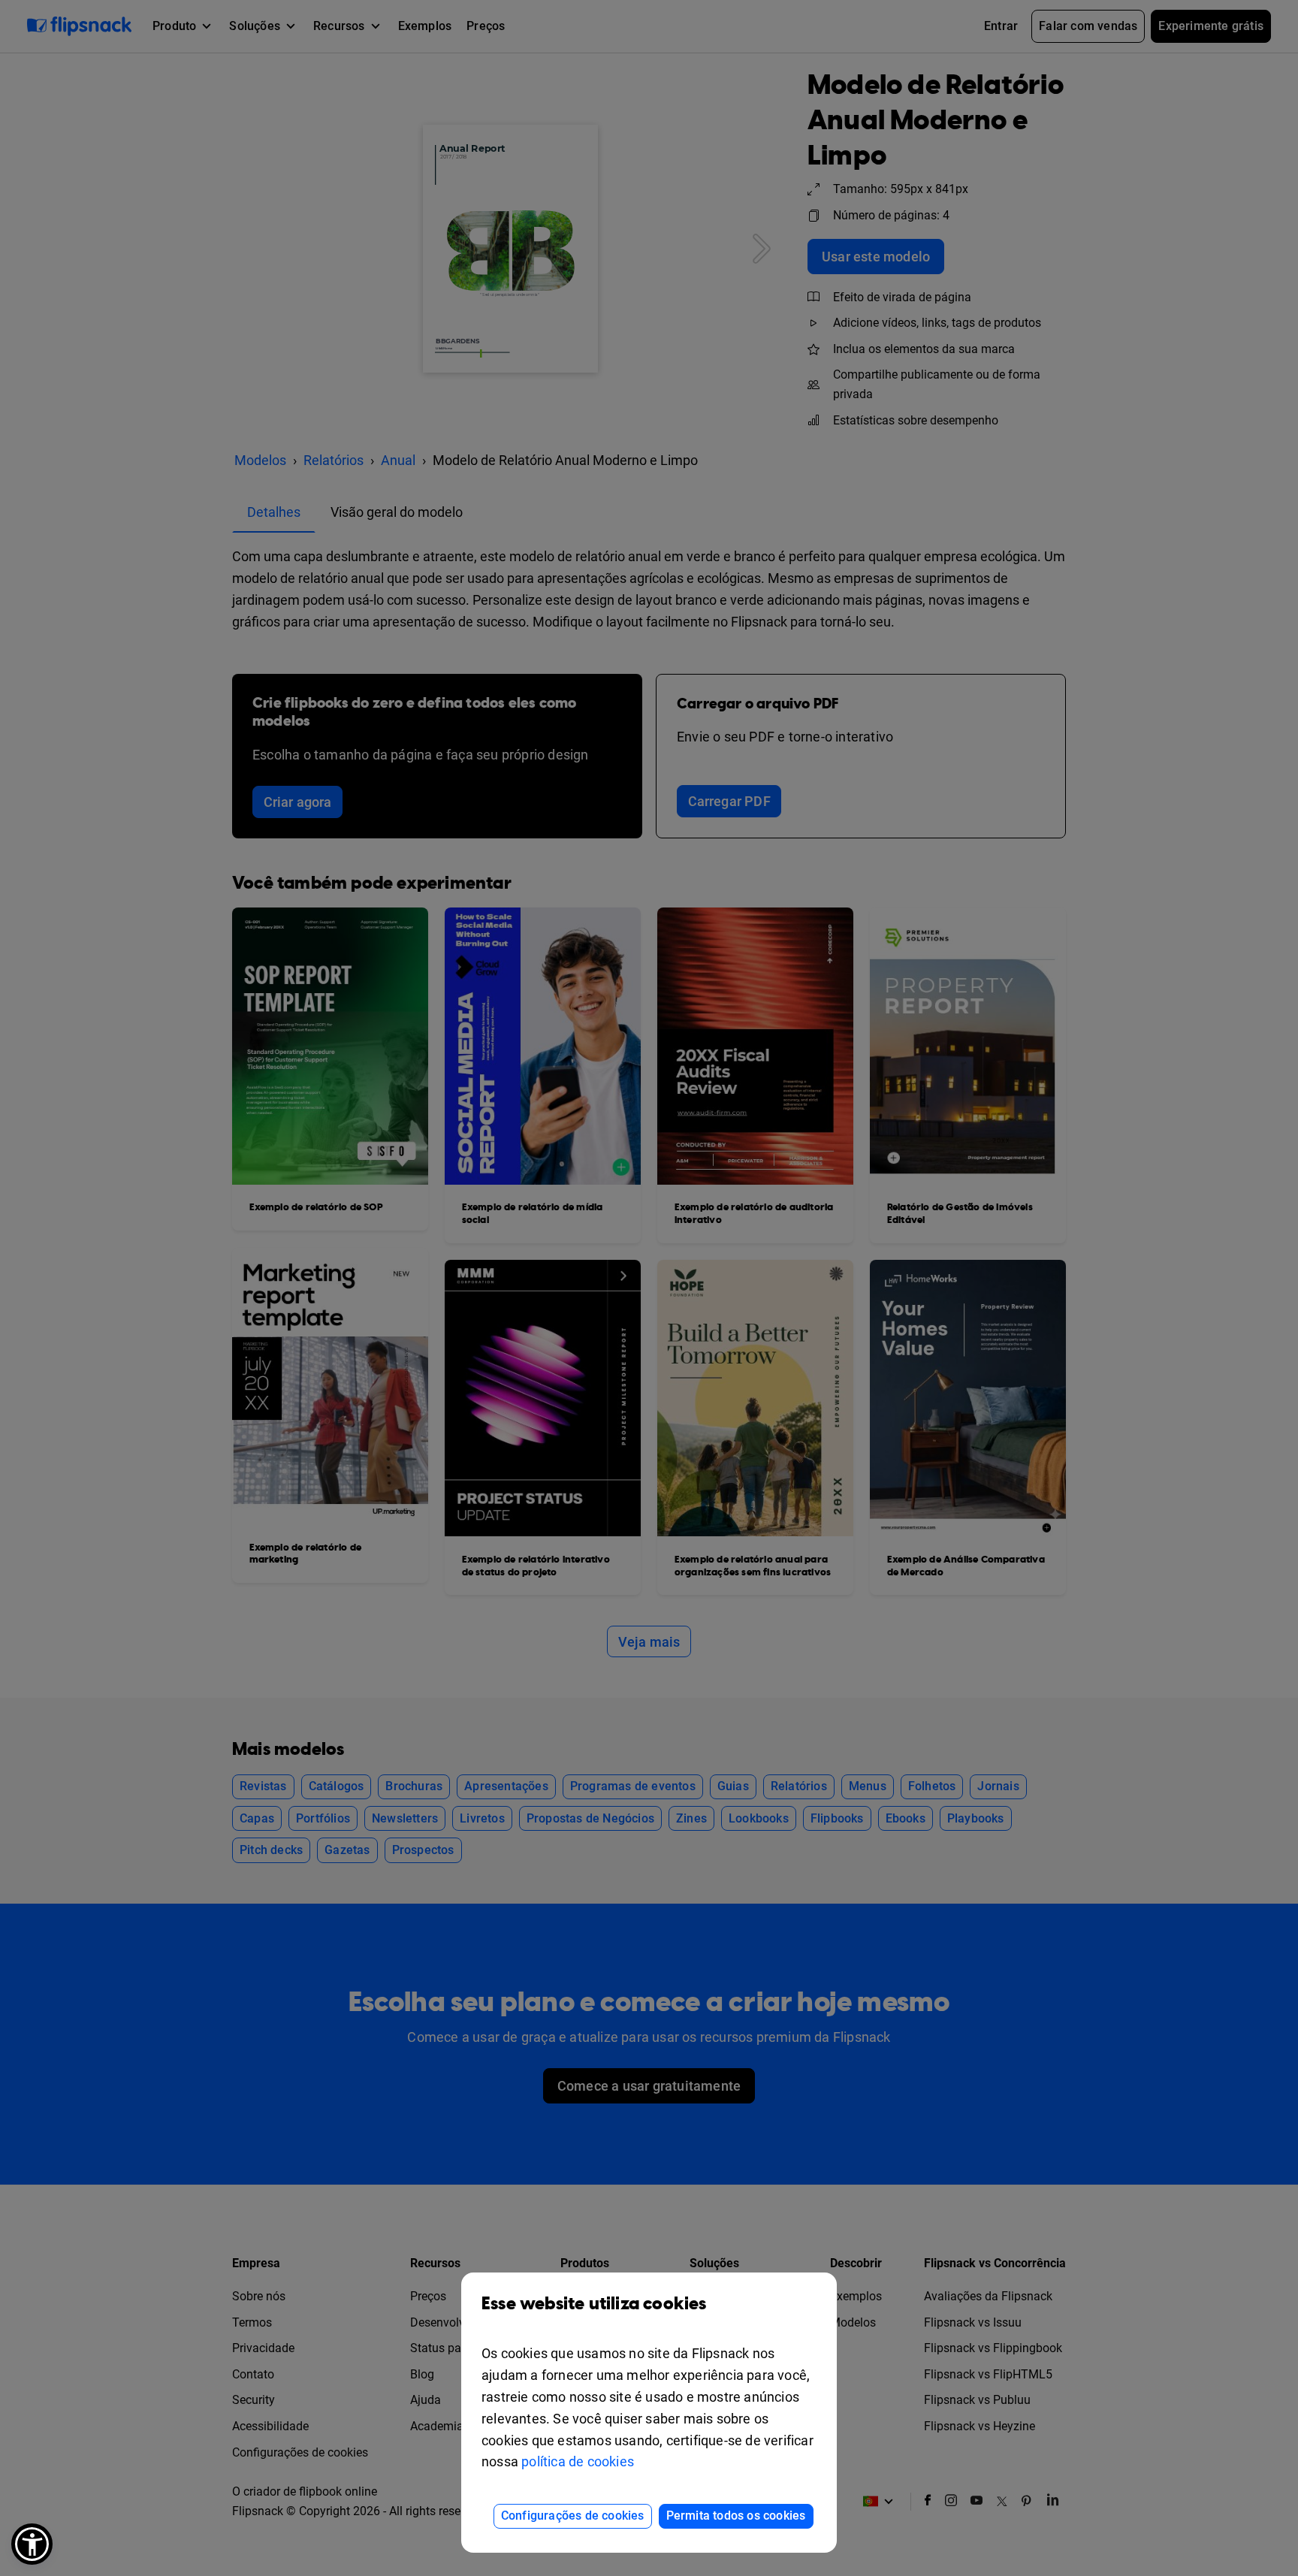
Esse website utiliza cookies (594, 2304)
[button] (32, 2544)
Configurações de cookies (573, 2516)
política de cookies (578, 2461)
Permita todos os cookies (736, 2516)
